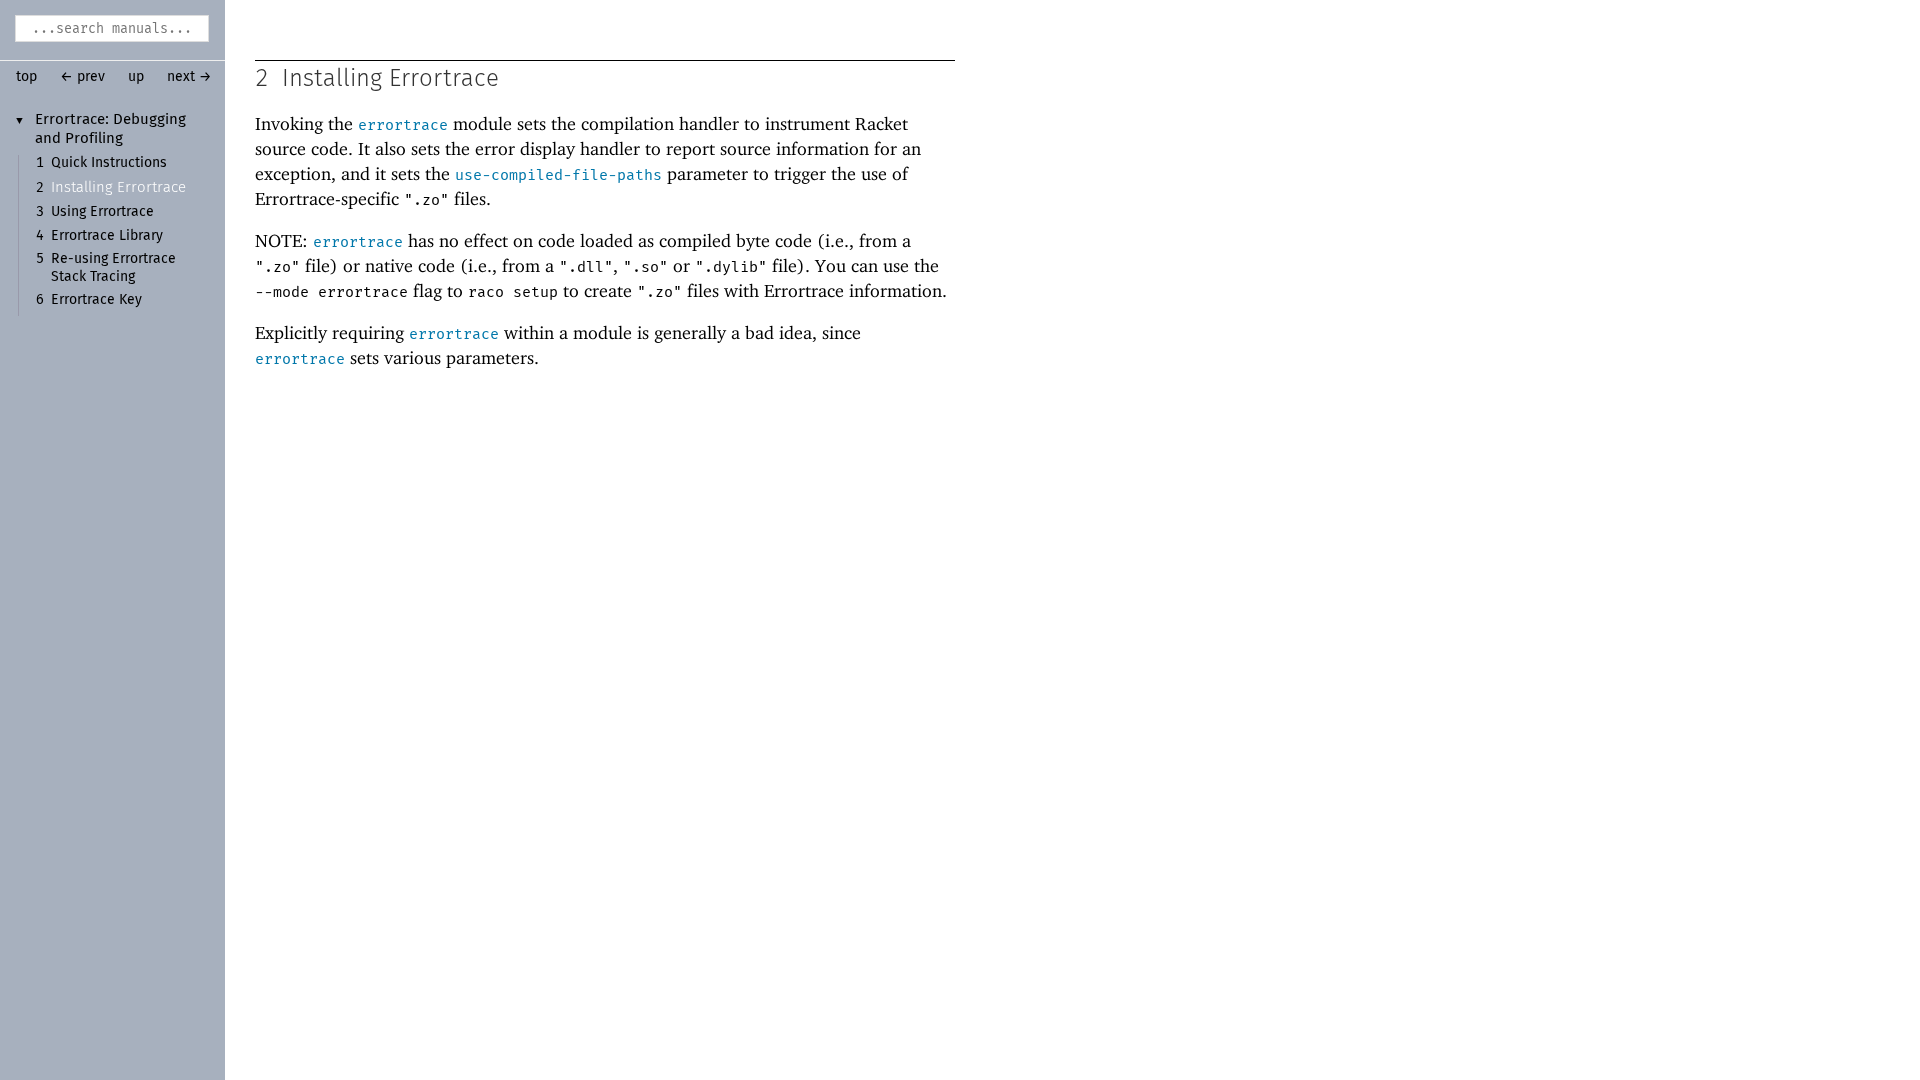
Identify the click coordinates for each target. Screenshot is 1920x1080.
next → (189, 77)
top (26, 77)
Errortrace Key (96, 300)
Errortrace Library (107, 236)
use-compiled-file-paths (558, 175)
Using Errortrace (102, 212)
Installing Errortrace (118, 187)
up (136, 77)
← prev (82, 77)
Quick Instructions (109, 163)
